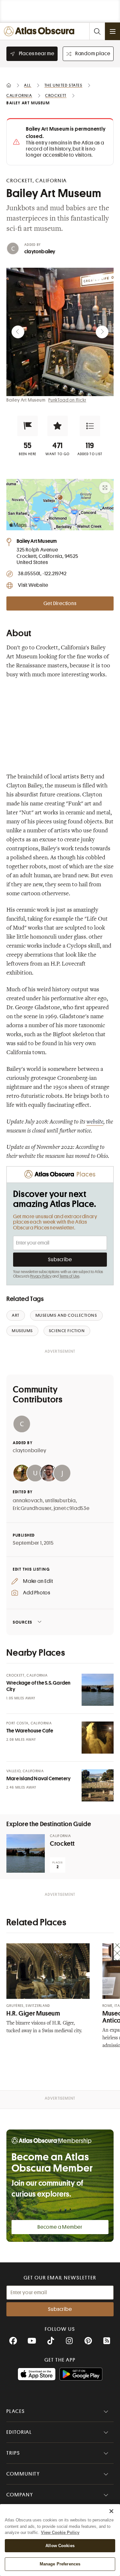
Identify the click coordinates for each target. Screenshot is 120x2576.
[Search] (97, 31)
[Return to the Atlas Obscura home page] (41, 31)
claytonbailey (40, 252)
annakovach (28, 1501)
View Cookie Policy (60, 2533)
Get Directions (60, 603)
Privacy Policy (41, 1276)
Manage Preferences (60, 2564)
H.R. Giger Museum (33, 2013)
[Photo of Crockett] (26, 1853)
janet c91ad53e (72, 1508)
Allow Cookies (60, 2546)
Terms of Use (69, 1276)
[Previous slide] (18, 332)
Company (20, 2495)
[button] (28, 426)
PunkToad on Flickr (67, 400)
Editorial (19, 2432)
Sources (23, 1622)
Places (16, 2411)
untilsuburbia (60, 1501)
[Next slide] (102, 332)
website (95, 1122)
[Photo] (98, 1690)
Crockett (62, 1844)
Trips (13, 2453)
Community (23, 2474)
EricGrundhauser (32, 1508)
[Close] (111, 2511)
